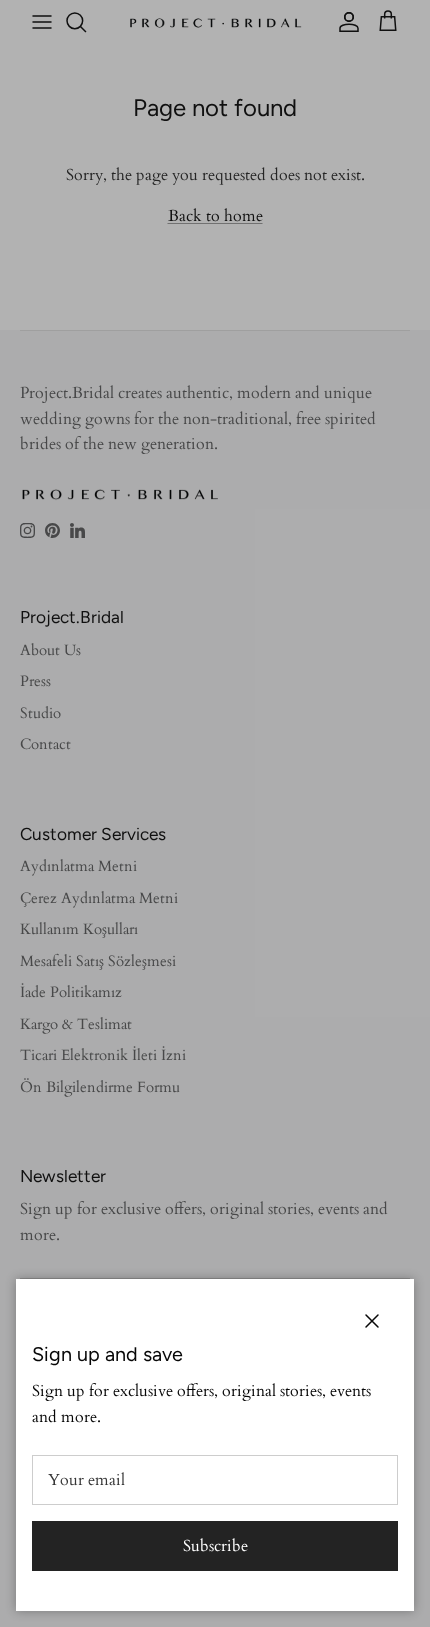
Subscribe (215, 1546)
